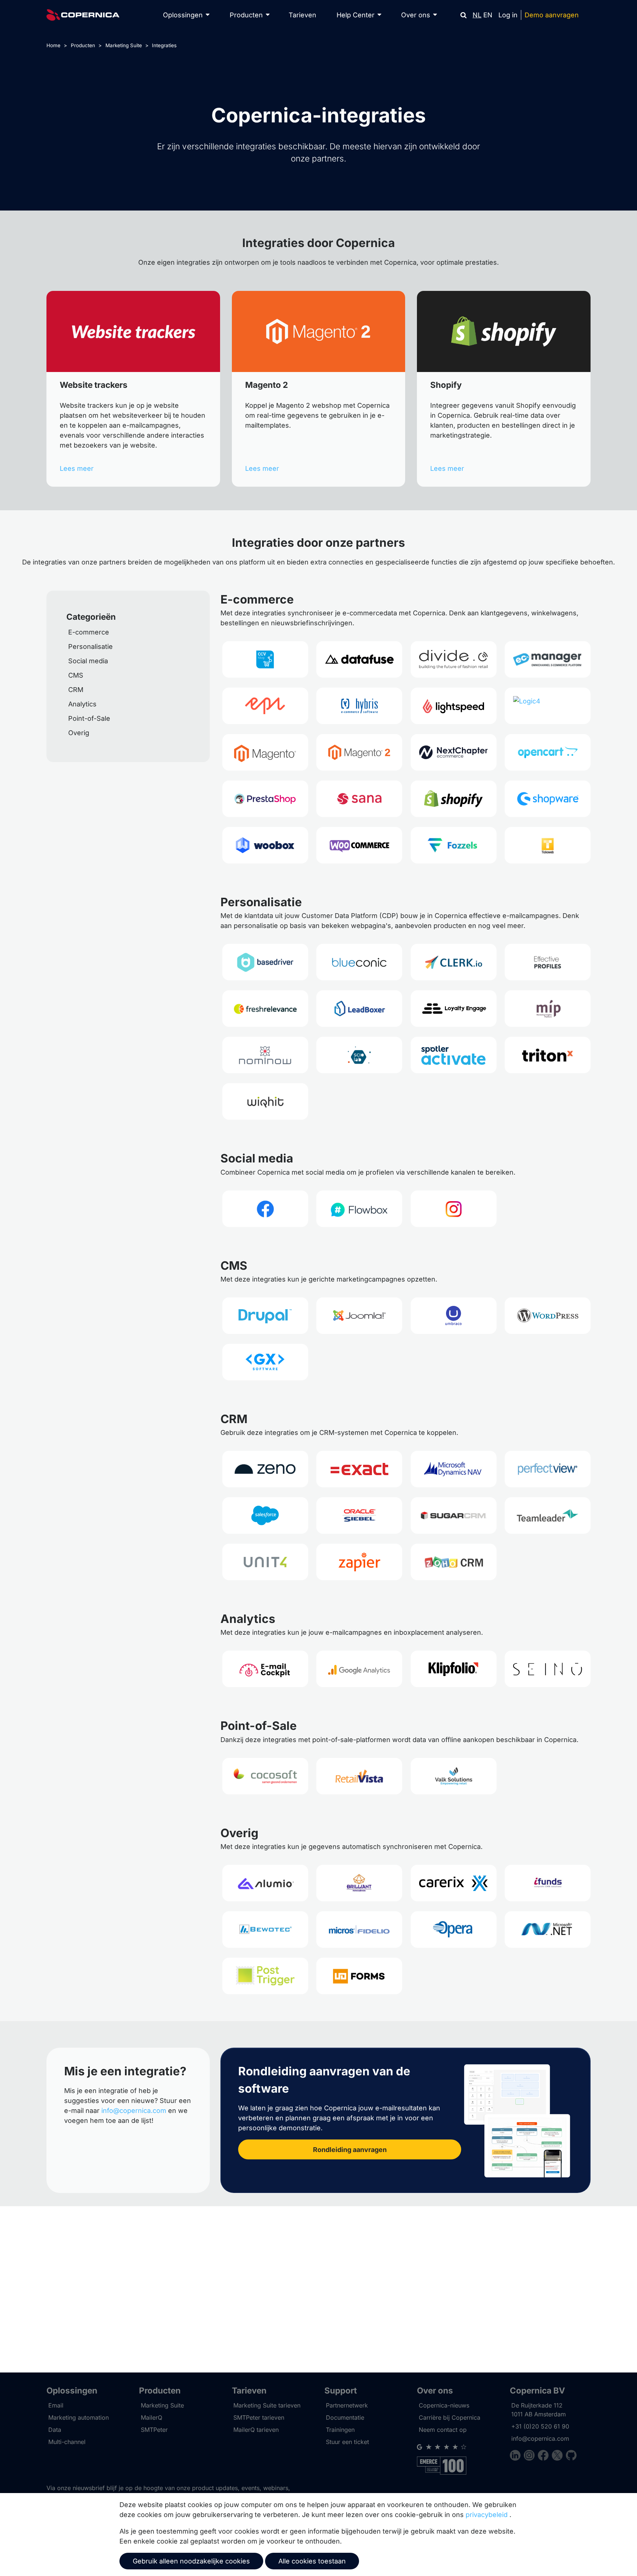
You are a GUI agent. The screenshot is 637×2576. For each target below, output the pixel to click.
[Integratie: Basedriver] (265, 962)
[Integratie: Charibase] (548, 1883)
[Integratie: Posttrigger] (265, 1976)
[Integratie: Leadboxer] (359, 1009)
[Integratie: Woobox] (265, 845)
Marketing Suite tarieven (267, 2405)
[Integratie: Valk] (454, 1776)
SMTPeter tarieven (259, 2417)
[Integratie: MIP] (548, 1009)
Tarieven (302, 15)
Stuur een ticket (347, 2442)
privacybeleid (487, 2515)
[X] (559, 2456)
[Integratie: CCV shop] (265, 659)
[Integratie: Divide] (454, 659)
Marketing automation (79, 2417)
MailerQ (152, 2417)
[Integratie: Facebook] (265, 1209)
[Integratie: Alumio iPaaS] (265, 1883)
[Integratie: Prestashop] (265, 799)
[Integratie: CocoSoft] (265, 1776)
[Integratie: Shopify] (454, 799)
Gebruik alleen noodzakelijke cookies (191, 2561)
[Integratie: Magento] (265, 752)
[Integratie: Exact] (359, 1469)
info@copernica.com (134, 2111)
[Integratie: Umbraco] (454, 1316)
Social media (88, 661)
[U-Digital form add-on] (359, 1976)
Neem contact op (443, 2430)
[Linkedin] (517, 2456)
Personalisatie (90, 646)
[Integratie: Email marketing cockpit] (265, 1669)
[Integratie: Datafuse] (359, 659)
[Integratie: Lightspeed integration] (454, 706)
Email (56, 2405)
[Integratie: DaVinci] (265, 1930)
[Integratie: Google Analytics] (359, 1669)
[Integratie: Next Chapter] (454, 752)
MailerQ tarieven (256, 2430)
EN (488, 15)
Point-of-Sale (89, 718)
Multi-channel (67, 2442)
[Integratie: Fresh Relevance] (265, 1009)
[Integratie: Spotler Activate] (454, 1055)
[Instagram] (531, 2456)
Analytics (82, 704)
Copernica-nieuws (444, 2405)
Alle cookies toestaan (312, 2561)
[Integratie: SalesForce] (265, 1515)
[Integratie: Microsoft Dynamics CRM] (454, 1469)
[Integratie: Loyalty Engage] (454, 1009)
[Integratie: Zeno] (265, 1469)
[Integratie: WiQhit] (265, 1101)
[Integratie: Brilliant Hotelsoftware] (359, 1883)
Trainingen (340, 2430)
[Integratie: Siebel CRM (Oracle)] (359, 1515)
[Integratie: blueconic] (359, 962)
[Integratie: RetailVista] (359, 1776)
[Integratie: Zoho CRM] (454, 1562)
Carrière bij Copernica (450, 2417)
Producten (83, 45)
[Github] (571, 2456)
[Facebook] (545, 2456)
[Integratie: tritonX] (548, 1055)
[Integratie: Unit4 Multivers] (265, 1562)
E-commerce (89, 632)
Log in (508, 15)
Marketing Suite (124, 45)
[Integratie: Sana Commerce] (359, 799)
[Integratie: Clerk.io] (454, 962)
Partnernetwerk (347, 2405)
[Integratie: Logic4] (548, 706)
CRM (76, 690)
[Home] (83, 15)
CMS (76, 675)
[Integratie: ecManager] (548, 659)
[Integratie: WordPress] (548, 1316)
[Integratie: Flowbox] (359, 1209)
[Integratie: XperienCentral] (265, 1362)
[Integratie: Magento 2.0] (359, 752)
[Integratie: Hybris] (359, 706)
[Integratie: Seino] (548, 1669)
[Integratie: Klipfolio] (454, 1669)
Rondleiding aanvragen (350, 2150)
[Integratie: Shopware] (548, 799)
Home (53, 45)
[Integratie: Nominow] (265, 1055)
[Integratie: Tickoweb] (548, 845)
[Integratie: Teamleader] (548, 1515)
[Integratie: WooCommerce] (359, 845)
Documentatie (345, 2417)
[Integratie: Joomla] (359, 1316)
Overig (79, 733)
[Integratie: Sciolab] (359, 1055)
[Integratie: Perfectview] (548, 1469)
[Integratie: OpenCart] (548, 752)
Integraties (164, 45)
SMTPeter (154, 2430)
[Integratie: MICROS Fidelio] (359, 1930)
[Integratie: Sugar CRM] (454, 1515)
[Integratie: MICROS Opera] (454, 1930)
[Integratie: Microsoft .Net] (548, 1930)
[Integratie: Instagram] (454, 1209)
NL (477, 15)
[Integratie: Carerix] (454, 1883)
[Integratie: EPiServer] (265, 706)
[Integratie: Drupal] (265, 1316)
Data (55, 2430)
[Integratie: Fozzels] (454, 845)
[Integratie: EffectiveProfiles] (548, 962)
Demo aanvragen (552, 15)
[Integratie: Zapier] (359, 1562)
